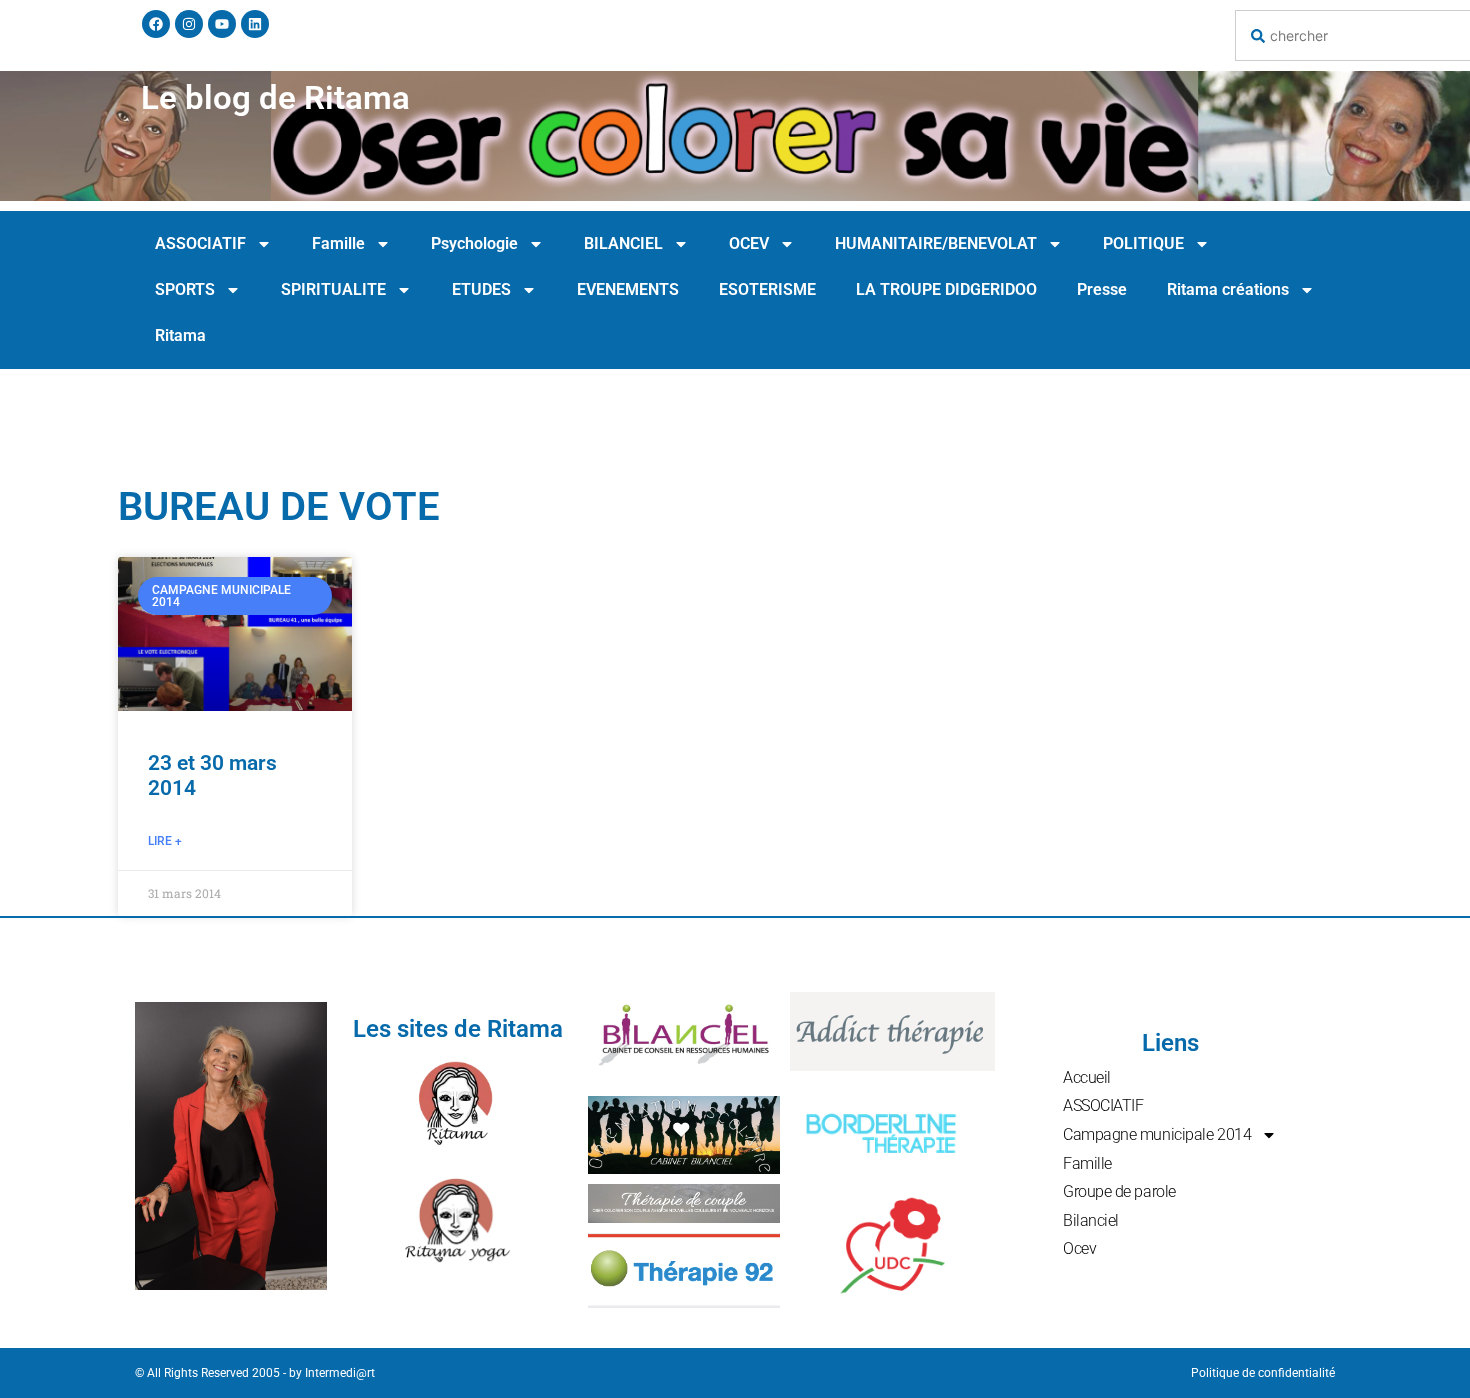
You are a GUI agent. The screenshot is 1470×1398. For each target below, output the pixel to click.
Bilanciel (1091, 1220)
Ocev (1079, 1248)
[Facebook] (156, 24)
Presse (1102, 289)
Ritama (180, 335)
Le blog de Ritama (275, 97)
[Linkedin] (255, 24)
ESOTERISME (767, 289)
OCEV (749, 243)
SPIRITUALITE (333, 289)
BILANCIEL (623, 243)
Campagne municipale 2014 (1157, 1134)
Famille (338, 243)
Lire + (165, 841)
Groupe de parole (1119, 1191)
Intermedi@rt (340, 1373)
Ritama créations (1228, 289)
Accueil (1087, 1077)
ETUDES (481, 289)
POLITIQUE (1143, 243)
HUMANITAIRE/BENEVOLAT (936, 243)
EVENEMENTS (628, 289)
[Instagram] (189, 24)
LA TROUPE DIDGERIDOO (946, 289)
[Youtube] (222, 24)
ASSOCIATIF (200, 243)
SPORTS (185, 289)
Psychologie (474, 243)
